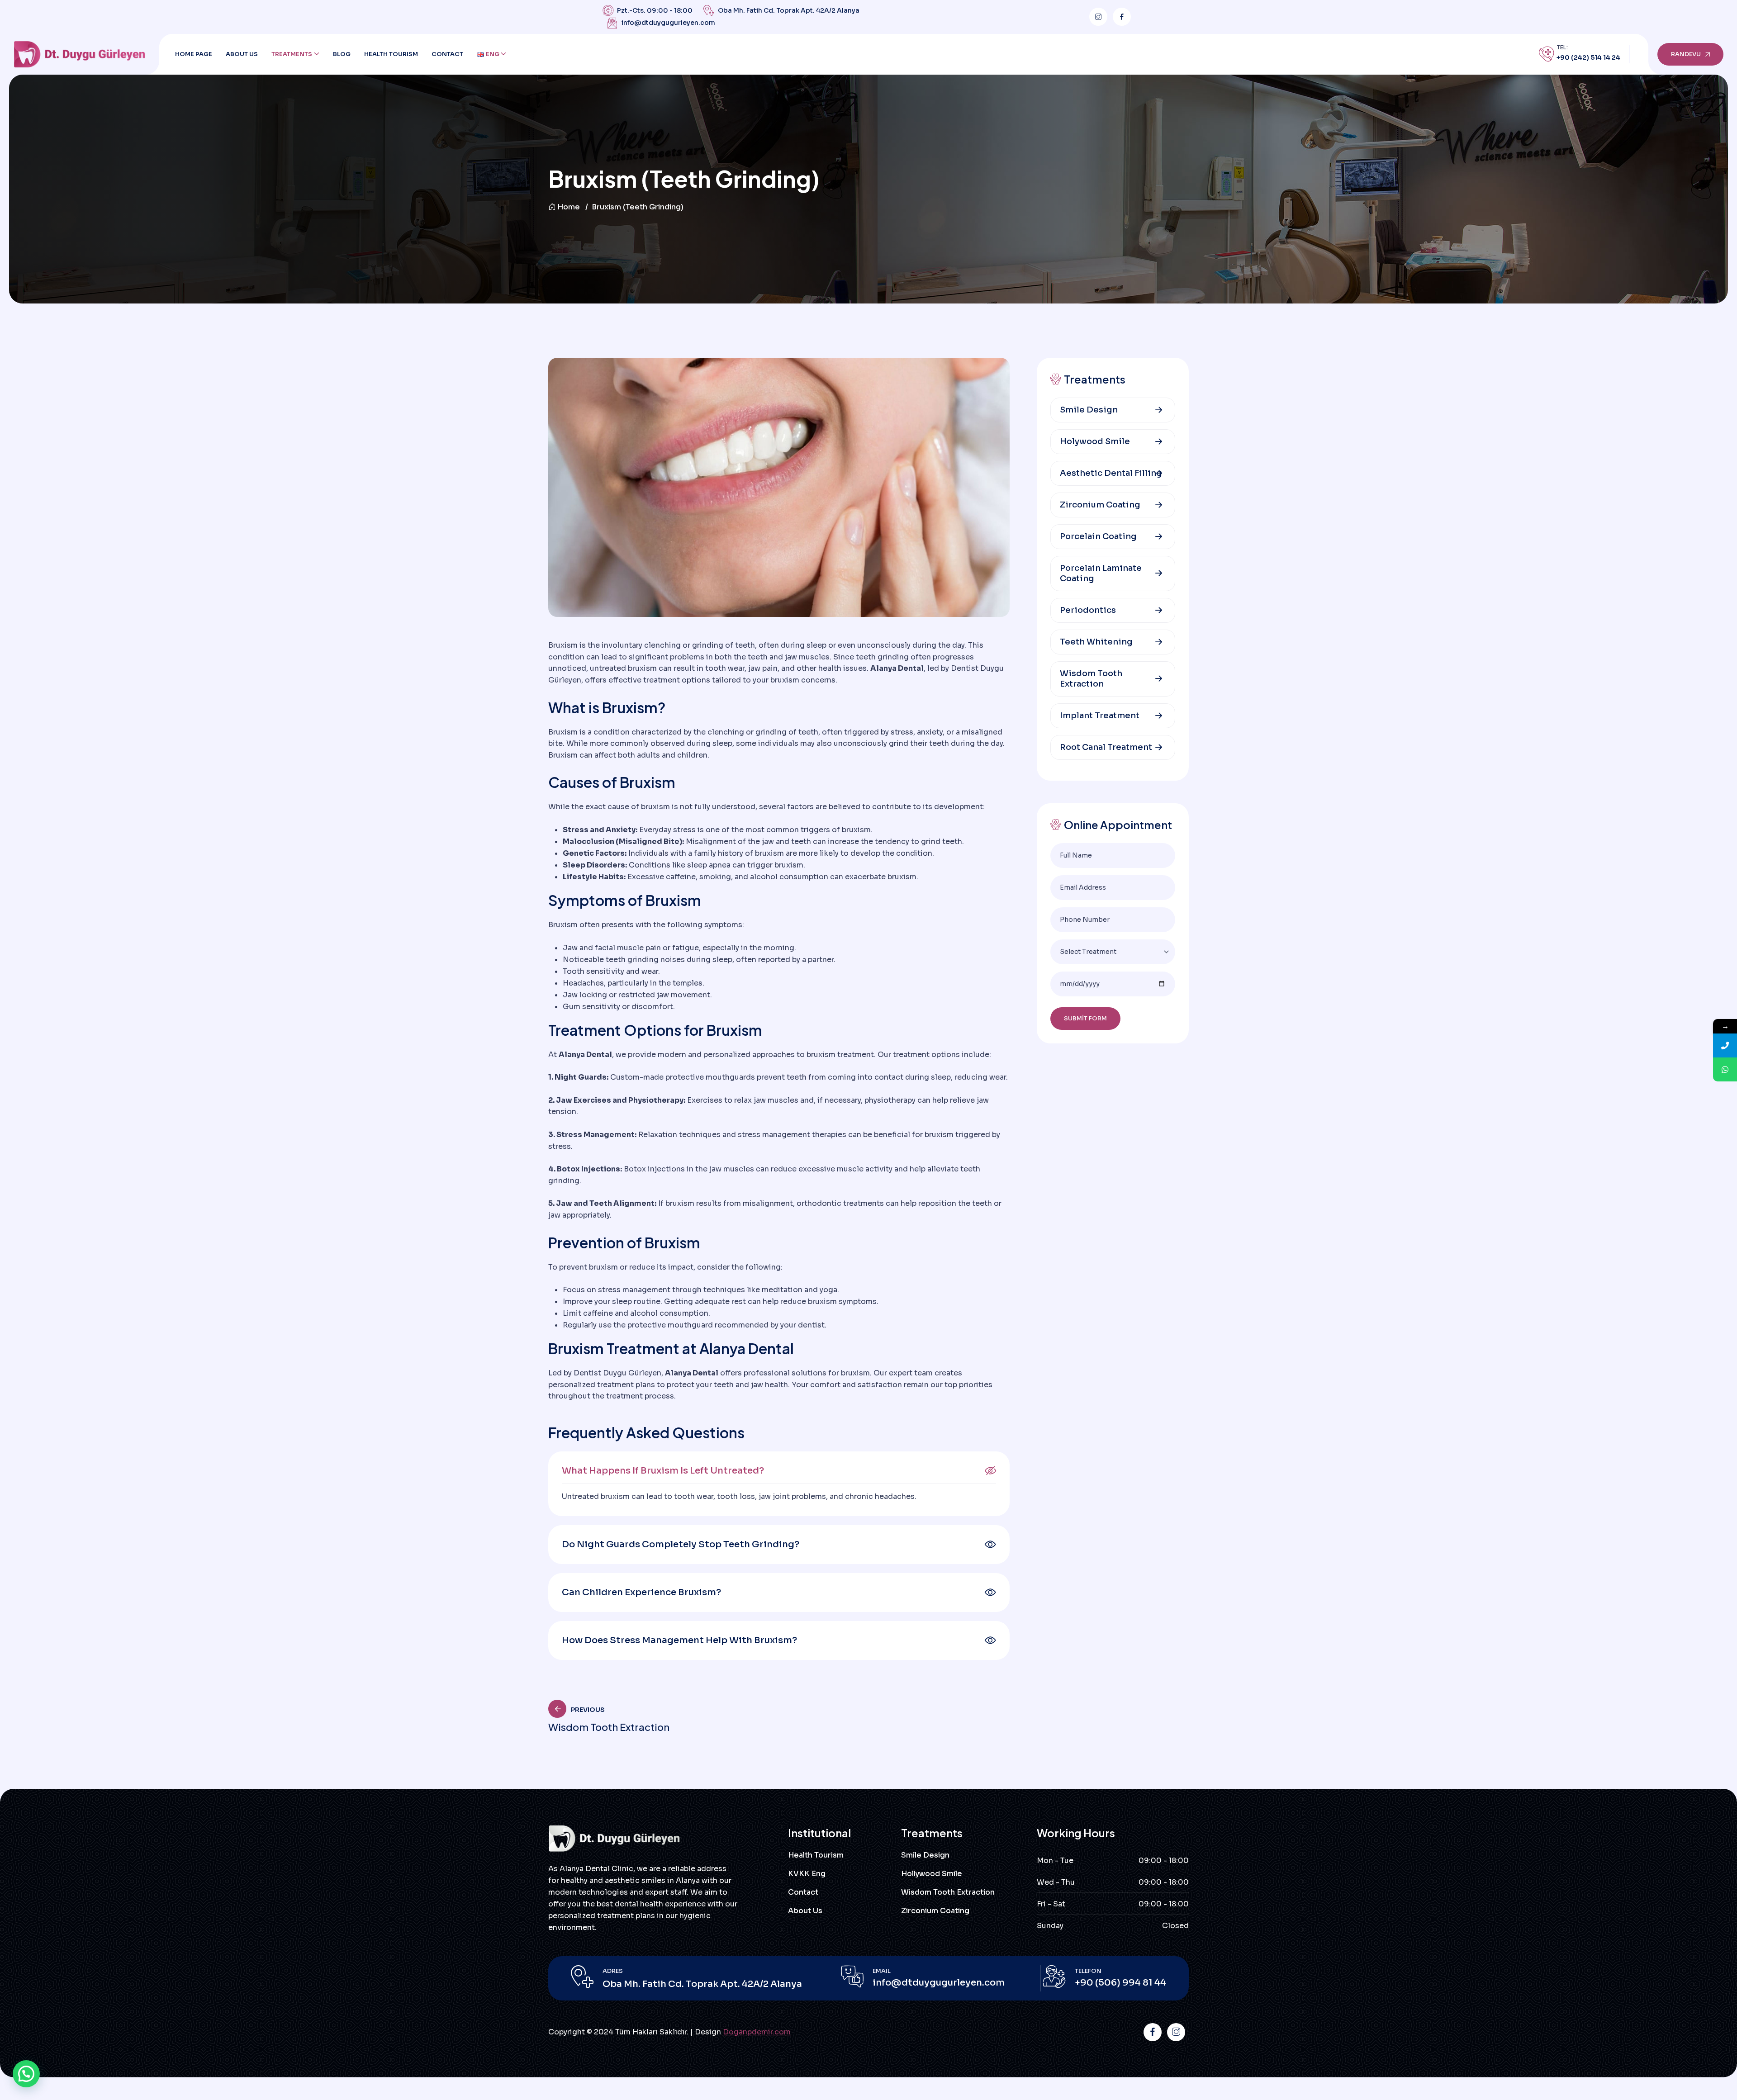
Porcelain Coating (1098, 536)
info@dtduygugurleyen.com (668, 23)
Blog (342, 54)
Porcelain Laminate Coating (1101, 573)
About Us (242, 54)
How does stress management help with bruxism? (679, 1640)
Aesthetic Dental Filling (1111, 473)
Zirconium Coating (1100, 505)
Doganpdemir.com (757, 2032)
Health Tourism (391, 54)
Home (569, 207)
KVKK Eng (807, 1874)
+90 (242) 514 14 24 (1588, 57)
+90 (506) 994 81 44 (1120, 1983)
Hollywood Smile (932, 1874)
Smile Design (1089, 410)
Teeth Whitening (1096, 642)
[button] (779, 1471)
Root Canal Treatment (1106, 747)
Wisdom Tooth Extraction (1091, 679)
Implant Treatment (1100, 716)
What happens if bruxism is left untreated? (663, 1471)
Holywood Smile (1095, 441)
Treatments (292, 54)
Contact (447, 54)
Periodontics (1088, 610)
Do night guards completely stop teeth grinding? (681, 1544)
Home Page (194, 54)
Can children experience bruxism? (641, 1592)
